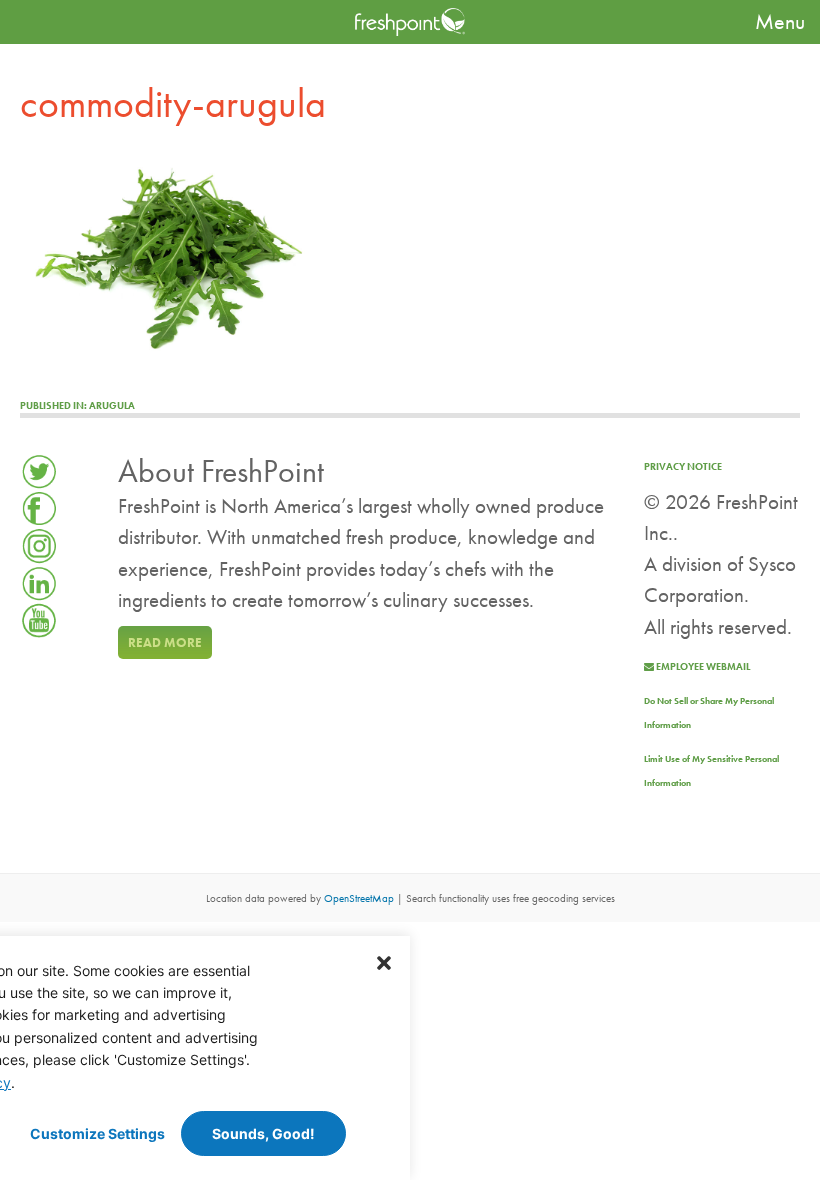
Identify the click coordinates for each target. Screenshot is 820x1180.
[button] (384, 962)
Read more (165, 642)
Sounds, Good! (263, 1133)
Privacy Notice (683, 466)
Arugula (77, 405)
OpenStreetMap (359, 898)
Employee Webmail (702, 666)
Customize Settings (97, 1133)
